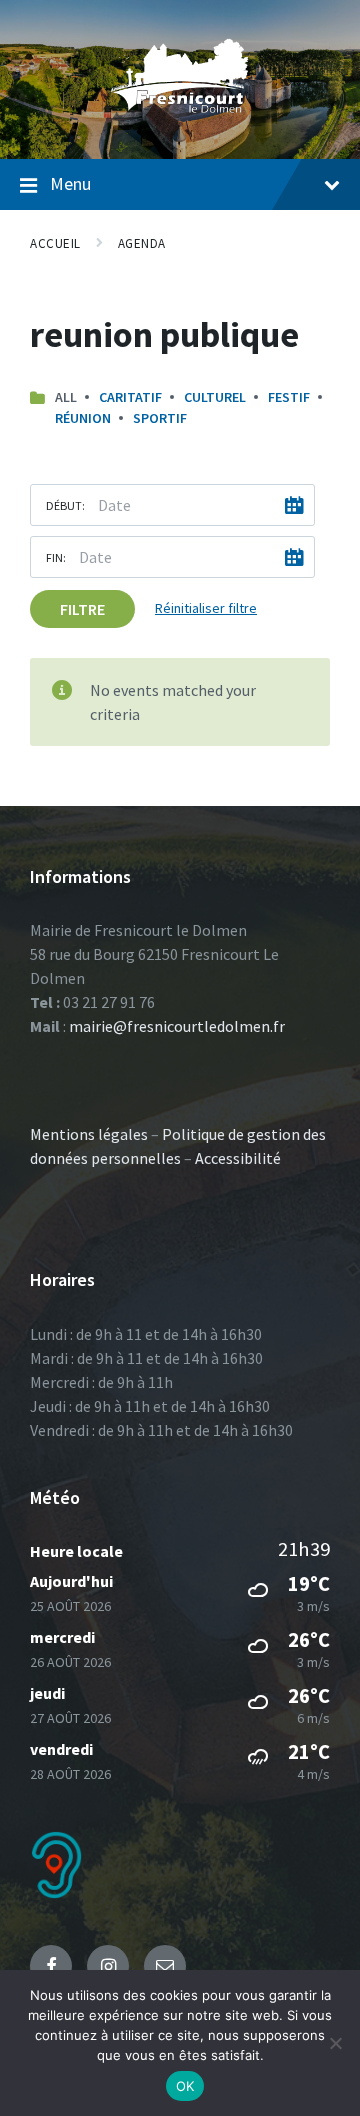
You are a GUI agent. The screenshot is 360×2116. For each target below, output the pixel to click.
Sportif (160, 418)
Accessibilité (238, 1158)
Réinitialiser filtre (206, 608)
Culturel (215, 397)
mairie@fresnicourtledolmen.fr (177, 1026)
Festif (289, 397)
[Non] (335, 2043)
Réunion (83, 418)
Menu (70, 183)
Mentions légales (89, 1134)
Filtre (82, 609)
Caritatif (130, 397)
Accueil (55, 243)
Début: (65, 505)
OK (185, 2086)
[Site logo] (180, 119)
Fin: (56, 557)
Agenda (142, 243)
